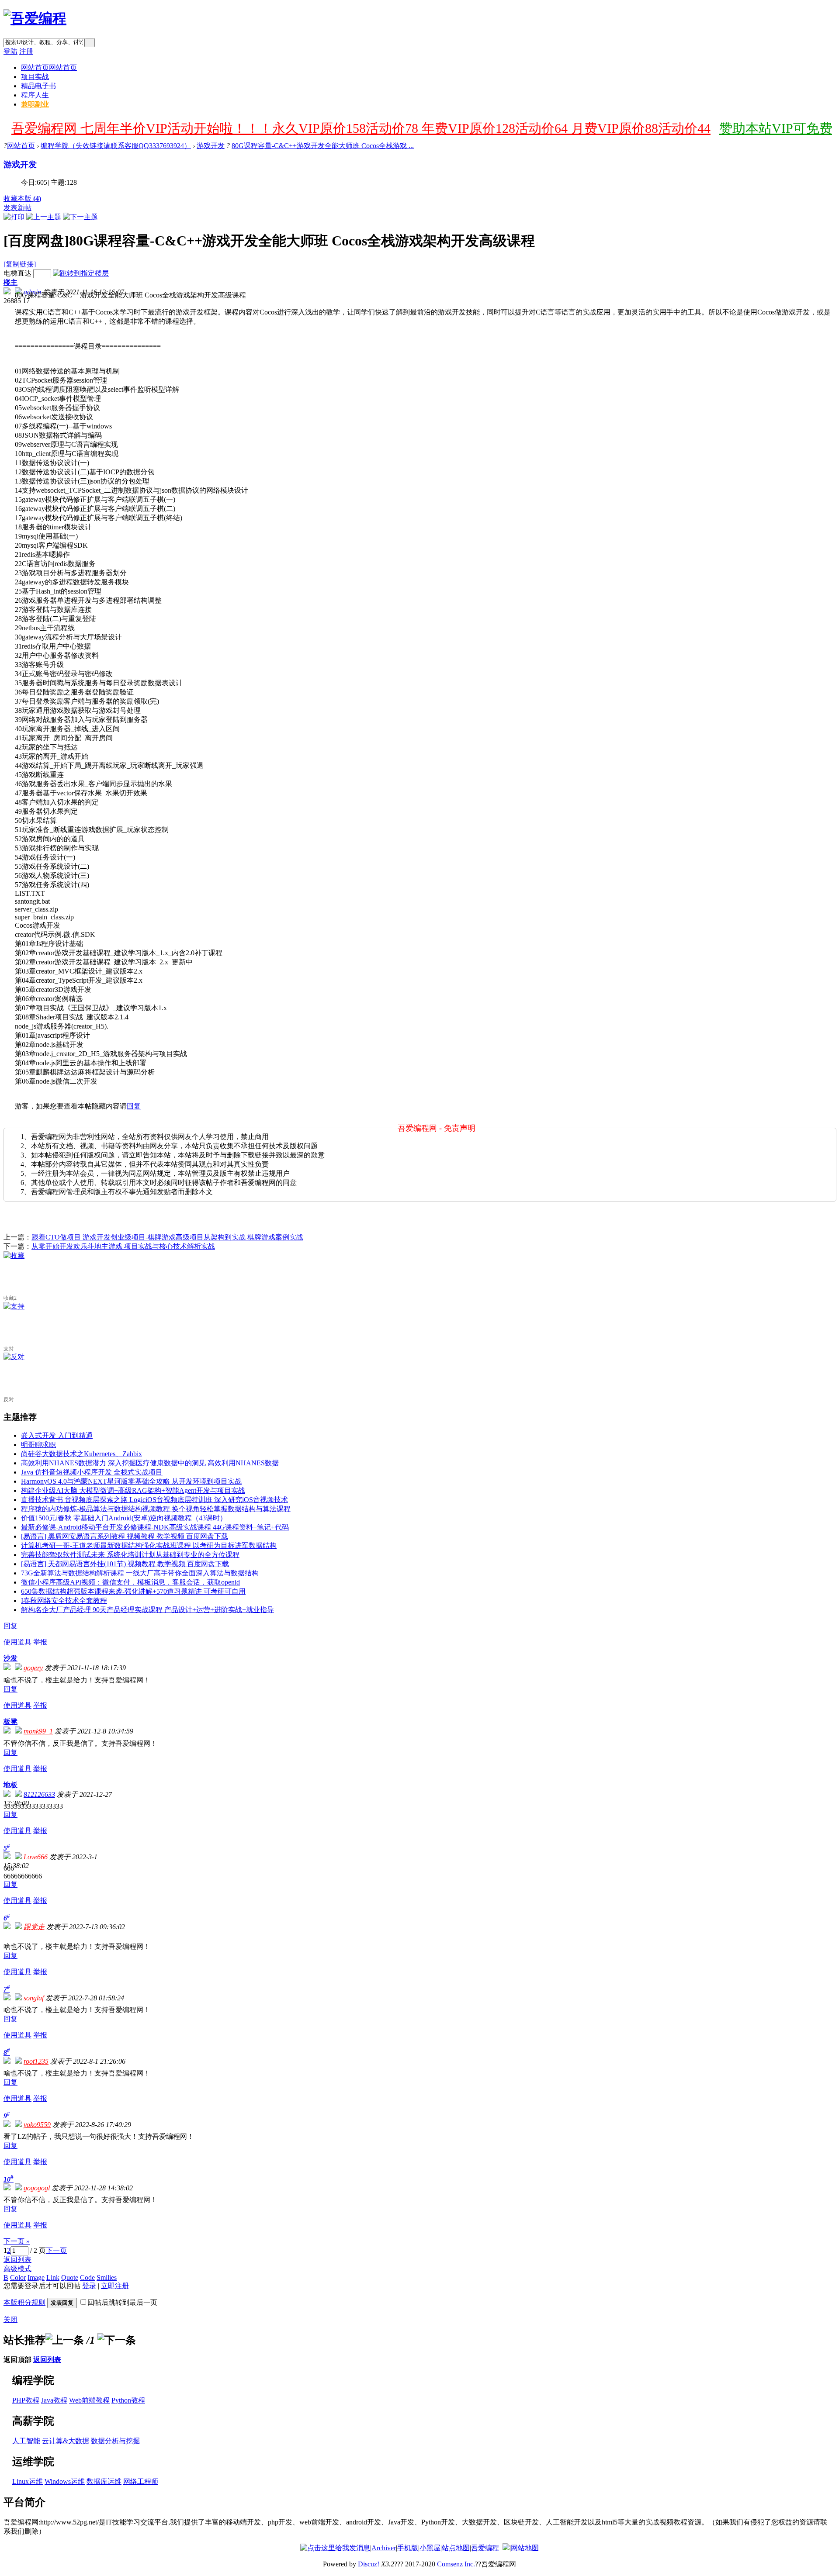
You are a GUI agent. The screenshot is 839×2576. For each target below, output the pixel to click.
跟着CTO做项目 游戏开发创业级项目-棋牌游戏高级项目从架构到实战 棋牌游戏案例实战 (167, 1237)
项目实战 (35, 77)
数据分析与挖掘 (115, 2441)
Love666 (36, 1857)
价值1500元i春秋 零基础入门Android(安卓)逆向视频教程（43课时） (124, 1518)
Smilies (107, 2277)
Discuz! (369, 2564)
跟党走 (34, 1927)
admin (32, 292)
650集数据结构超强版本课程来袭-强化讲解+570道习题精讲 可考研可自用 (133, 1591)
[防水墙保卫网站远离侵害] (506, 2548)
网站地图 (525, 2548)
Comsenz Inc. (456, 2564)
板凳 (10, 1721)
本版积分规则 (24, 2302)
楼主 (10, 282)
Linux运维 (28, 2481)
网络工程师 (141, 2481)
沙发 (10, 1658)
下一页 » (17, 2241)
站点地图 (456, 2548)
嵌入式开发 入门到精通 (57, 1435)
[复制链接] (20, 264)
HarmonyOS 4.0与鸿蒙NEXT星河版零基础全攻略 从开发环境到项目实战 (131, 1481)
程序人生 (35, 95)
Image (36, 2277)
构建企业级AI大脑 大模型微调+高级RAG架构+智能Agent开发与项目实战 (133, 1490)
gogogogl (37, 2188)
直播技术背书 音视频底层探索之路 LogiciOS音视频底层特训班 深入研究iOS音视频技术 (154, 1500)
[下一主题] (80, 217)
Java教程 (54, 2400)
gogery (33, 1668)
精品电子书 (38, 86)
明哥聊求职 (38, 1445)
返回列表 (17, 2260)
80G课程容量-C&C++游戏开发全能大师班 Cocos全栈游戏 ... (323, 146)
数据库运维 (104, 2481)
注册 (26, 51)
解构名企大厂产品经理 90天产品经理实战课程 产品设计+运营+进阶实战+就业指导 (147, 1610)
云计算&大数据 (66, 2441)
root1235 (36, 2061)
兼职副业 (35, 104)
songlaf (34, 1998)
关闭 (10, 2319)
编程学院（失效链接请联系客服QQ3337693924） (116, 146)
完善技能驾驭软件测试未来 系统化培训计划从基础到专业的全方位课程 (130, 1555)
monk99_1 (38, 1731)
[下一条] (117, 2340)
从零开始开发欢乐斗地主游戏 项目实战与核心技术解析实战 (123, 1246)
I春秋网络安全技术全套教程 (64, 1601)
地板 (10, 1785)
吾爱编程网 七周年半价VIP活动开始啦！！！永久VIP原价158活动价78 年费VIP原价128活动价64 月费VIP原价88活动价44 (361, 128)
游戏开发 (211, 146)
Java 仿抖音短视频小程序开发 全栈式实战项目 (92, 1472)
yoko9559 (37, 2125)
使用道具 (17, 1642)
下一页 (56, 2250)
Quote (70, 2277)
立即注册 (115, 2286)
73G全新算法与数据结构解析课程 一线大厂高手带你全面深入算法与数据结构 (140, 1573)
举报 (40, 1642)
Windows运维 (65, 2481)
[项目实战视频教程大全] (35, 18)
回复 (134, 1106)
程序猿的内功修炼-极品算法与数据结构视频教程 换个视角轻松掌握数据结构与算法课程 (156, 1509)
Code (87, 2277)
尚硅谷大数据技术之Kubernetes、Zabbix (81, 1454)
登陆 (10, 51)
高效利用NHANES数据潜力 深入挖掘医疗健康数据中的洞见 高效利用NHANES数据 (150, 1463)
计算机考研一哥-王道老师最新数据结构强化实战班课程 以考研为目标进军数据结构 (149, 1545)
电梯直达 (17, 273)
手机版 (408, 2548)
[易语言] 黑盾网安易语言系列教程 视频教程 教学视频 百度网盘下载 (125, 1536)
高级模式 (17, 2269)
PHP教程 (26, 2400)
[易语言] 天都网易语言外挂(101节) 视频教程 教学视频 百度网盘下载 (125, 1564)
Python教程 (128, 2400)
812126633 (39, 1794)
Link (53, 2277)
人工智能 (26, 2441)
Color (18, 2277)
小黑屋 (430, 2548)
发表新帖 (17, 208)
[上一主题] (44, 217)
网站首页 (49, 67)
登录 (89, 2286)
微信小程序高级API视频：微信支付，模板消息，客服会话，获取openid (130, 1582)
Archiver (384, 2548)
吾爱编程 (485, 2548)
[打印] (14, 217)
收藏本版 (22, 199)
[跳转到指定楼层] (81, 273)
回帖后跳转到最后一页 (122, 2302)
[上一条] (65, 2340)
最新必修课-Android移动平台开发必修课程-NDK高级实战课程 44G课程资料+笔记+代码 (155, 1527)
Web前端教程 (89, 2400)
